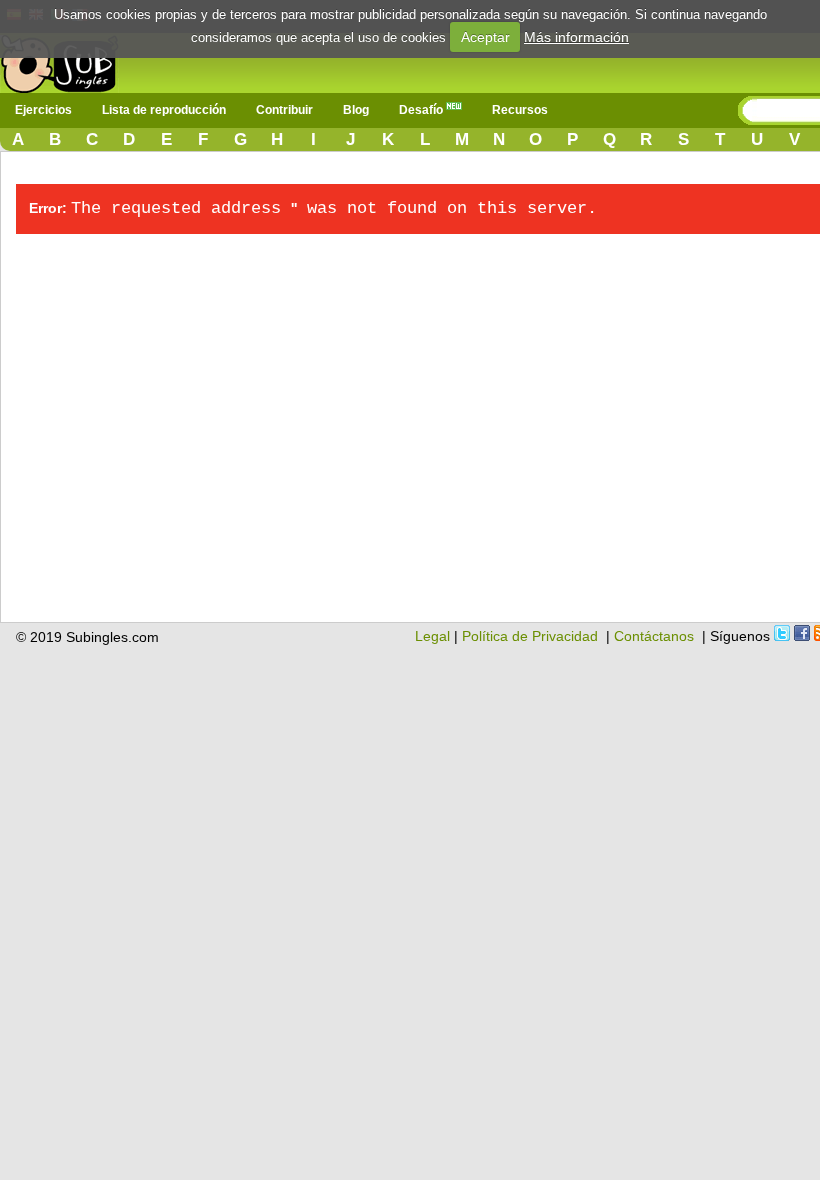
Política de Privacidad (530, 636)
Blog (356, 110)
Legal (432, 636)
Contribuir (284, 110)
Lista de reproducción (164, 110)
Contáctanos (654, 636)
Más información (576, 37)
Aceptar (485, 37)
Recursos (520, 110)
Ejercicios (43, 110)
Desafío (422, 110)
